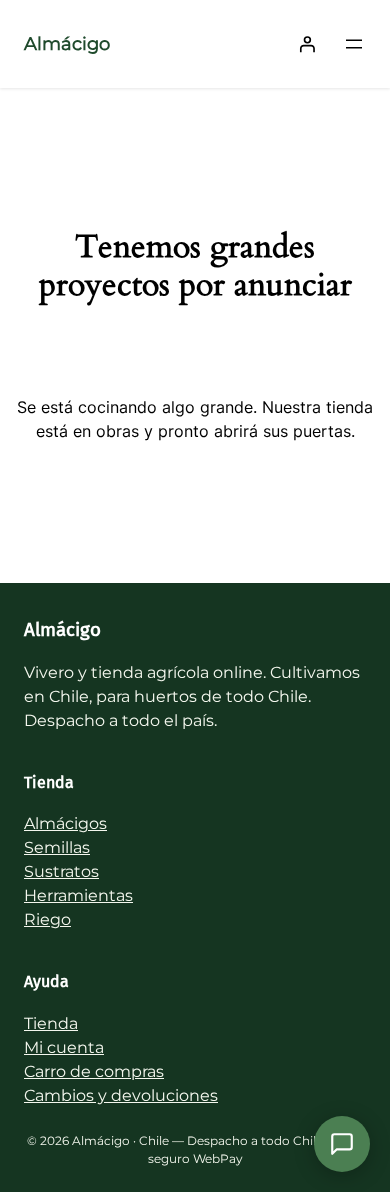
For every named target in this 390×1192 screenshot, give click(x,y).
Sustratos (61, 871)
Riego (47, 919)
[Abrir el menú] (354, 44)
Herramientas (78, 895)
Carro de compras (94, 1071)
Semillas (57, 847)
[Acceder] (307, 44)
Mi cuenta (64, 1047)
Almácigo (67, 44)
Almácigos (65, 823)
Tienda (51, 1023)
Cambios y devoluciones (121, 1095)
